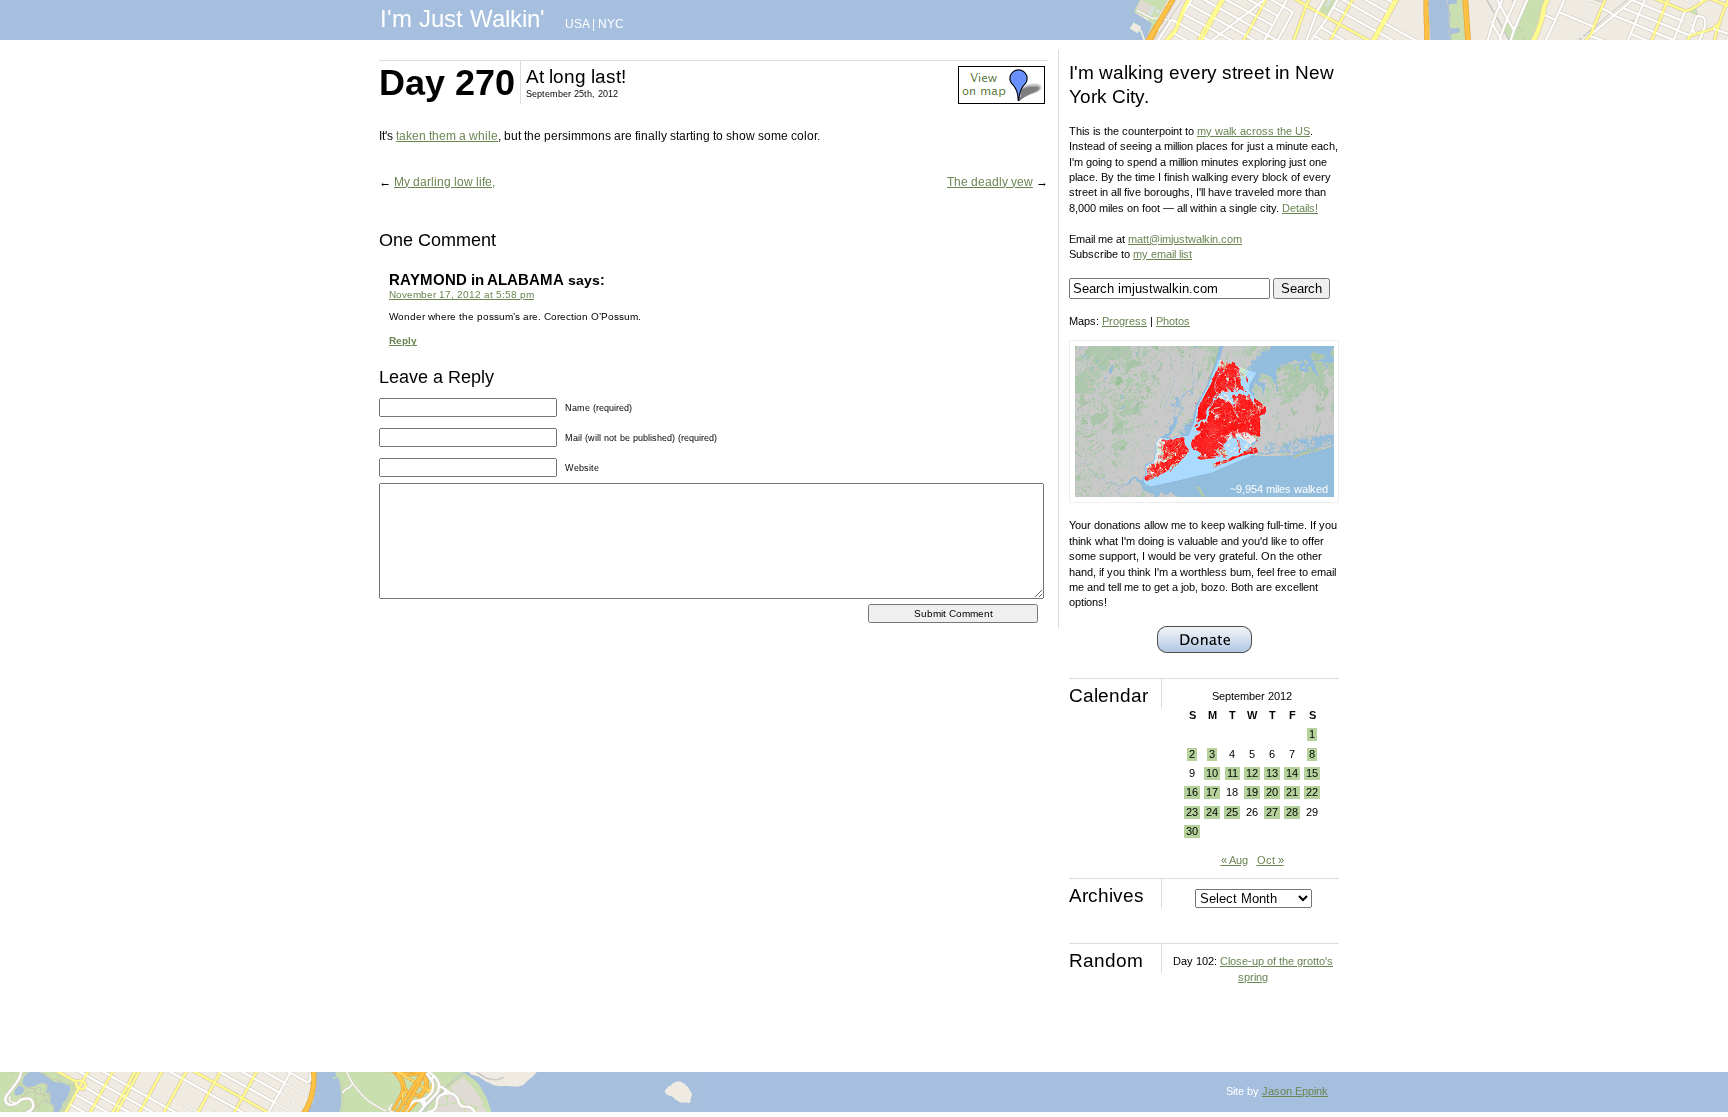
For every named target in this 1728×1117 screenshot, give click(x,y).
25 (1232, 812)
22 (1312, 792)
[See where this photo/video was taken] (1001, 100)
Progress (1124, 321)
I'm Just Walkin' (462, 18)
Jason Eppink (1295, 1091)
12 (1252, 773)
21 (1292, 792)
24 (1212, 812)
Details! (1300, 208)
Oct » (1270, 860)
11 (1232, 773)
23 (1192, 812)
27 (1272, 812)
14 (1292, 773)
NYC (611, 24)
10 (1212, 773)
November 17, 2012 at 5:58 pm (461, 294)
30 (1192, 831)
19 (1252, 792)
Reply (403, 340)
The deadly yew (990, 182)
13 (1272, 773)
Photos (1173, 321)
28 (1292, 812)
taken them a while (447, 136)
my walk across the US (1253, 131)
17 (1212, 792)
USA (577, 24)
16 (1192, 792)
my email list (1162, 254)
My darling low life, (444, 182)
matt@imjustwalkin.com (1185, 239)
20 (1272, 792)
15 (1312, 773)
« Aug (1234, 860)
